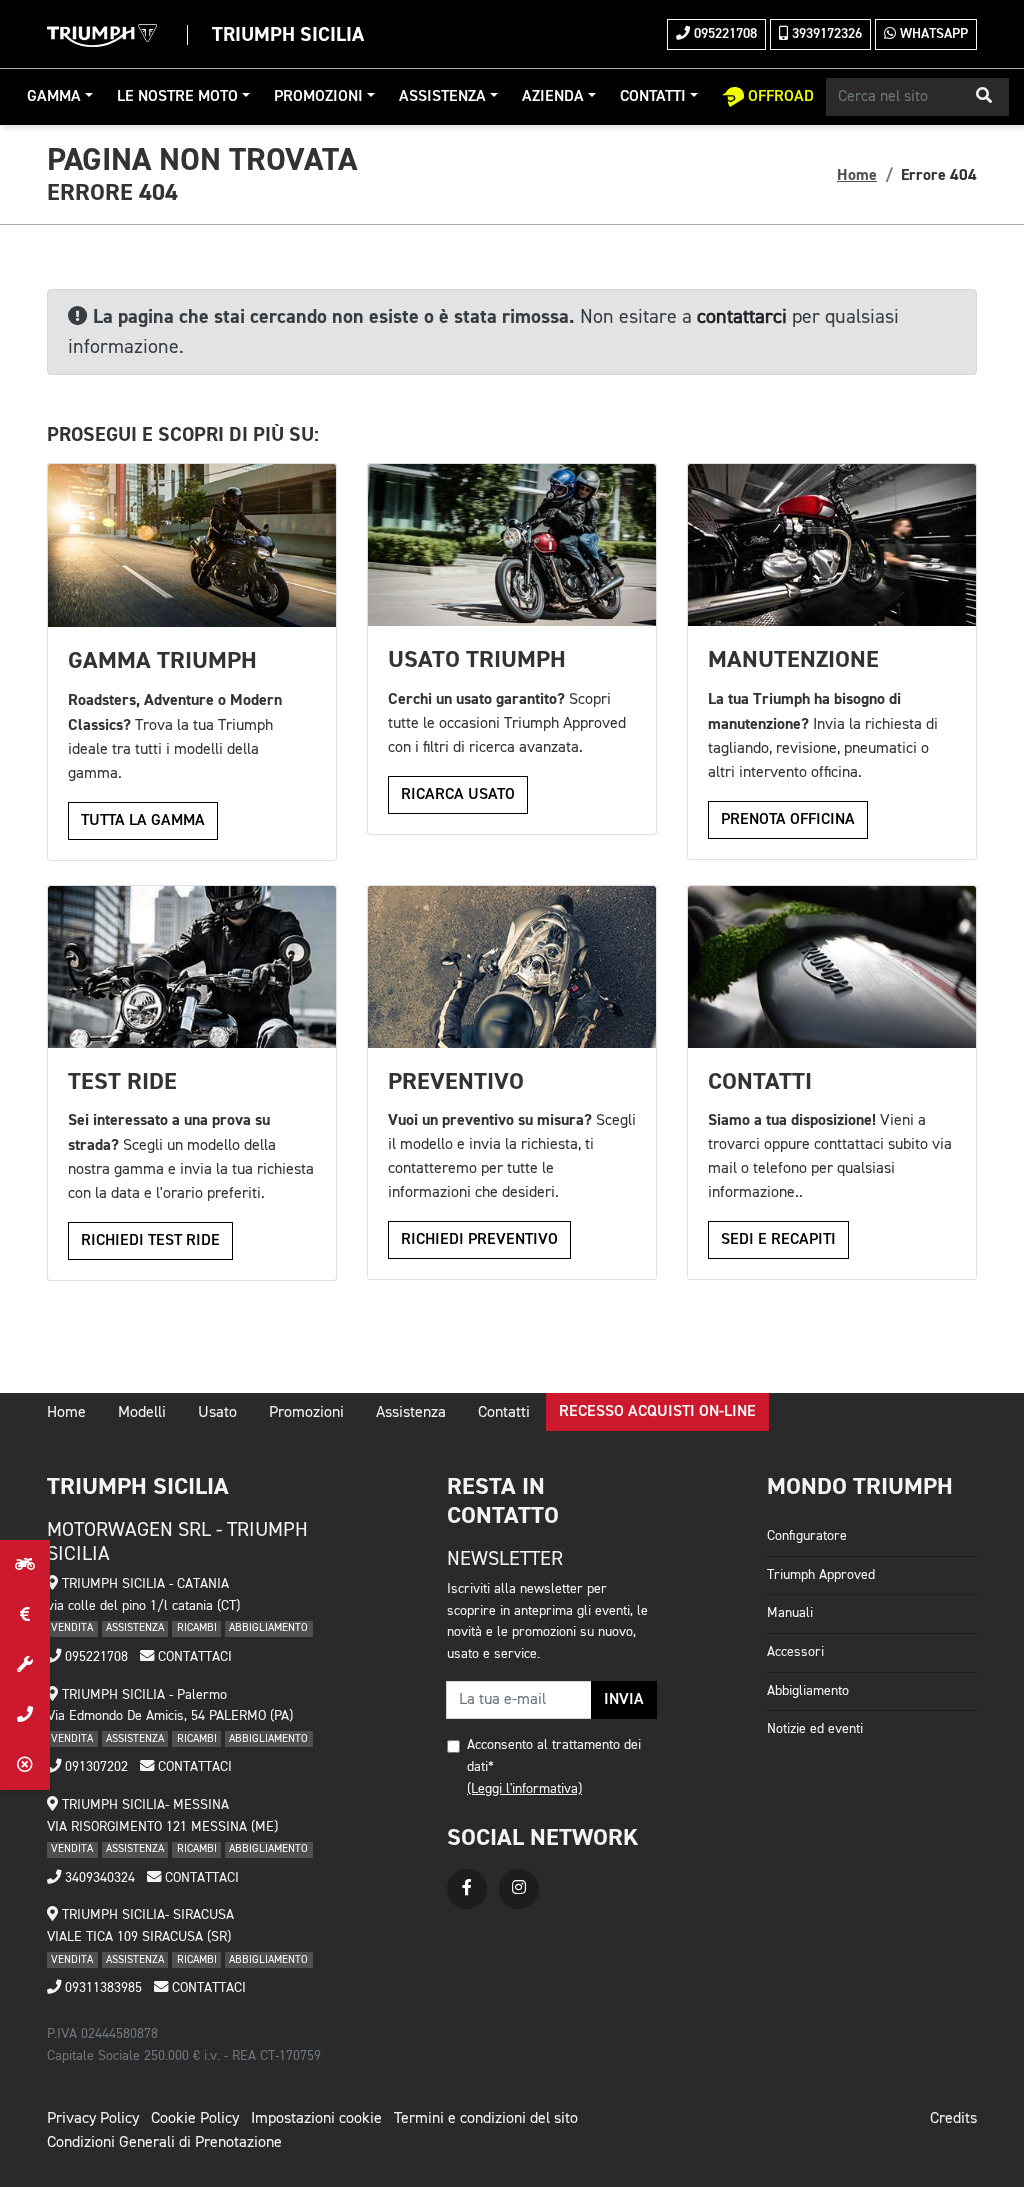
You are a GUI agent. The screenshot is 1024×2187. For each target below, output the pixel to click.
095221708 (723, 34)
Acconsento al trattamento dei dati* (554, 1756)
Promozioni (318, 97)
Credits (953, 2119)
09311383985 (101, 1988)
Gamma (54, 97)
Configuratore (807, 1536)
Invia (624, 1700)
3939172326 (825, 34)
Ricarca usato (458, 795)
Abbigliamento (808, 1691)
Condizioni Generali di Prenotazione (164, 2143)
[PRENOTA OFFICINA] (25, 1665)
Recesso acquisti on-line (657, 1412)
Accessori (795, 1652)
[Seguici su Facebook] (467, 1889)
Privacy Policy (93, 2119)
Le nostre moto (177, 97)
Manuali (790, 1613)
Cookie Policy (195, 2119)
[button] (984, 97)
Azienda (553, 97)
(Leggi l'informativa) (524, 1789)
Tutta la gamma (143, 821)
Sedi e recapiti (778, 1240)
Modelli (142, 1413)
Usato (217, 1413)
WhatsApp (932, 34)
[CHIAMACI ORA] (25, 1715)
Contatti (653, 97)
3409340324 (98, 1878)
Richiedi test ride (150, 1241)
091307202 (94, 1767)
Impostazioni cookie (316, 2119)
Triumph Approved (821, 1575)
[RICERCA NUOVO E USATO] (25, 1565)
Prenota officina (788, 820)
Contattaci (193, 1657)
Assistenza (442, 97)
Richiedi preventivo (479, 1240)
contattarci (742, 317)
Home (857, 175)
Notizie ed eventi (815, 1729)
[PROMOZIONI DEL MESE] (25, 1615)
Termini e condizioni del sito (486, 2119)
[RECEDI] (25, 1765)
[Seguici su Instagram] (519, 1889)
